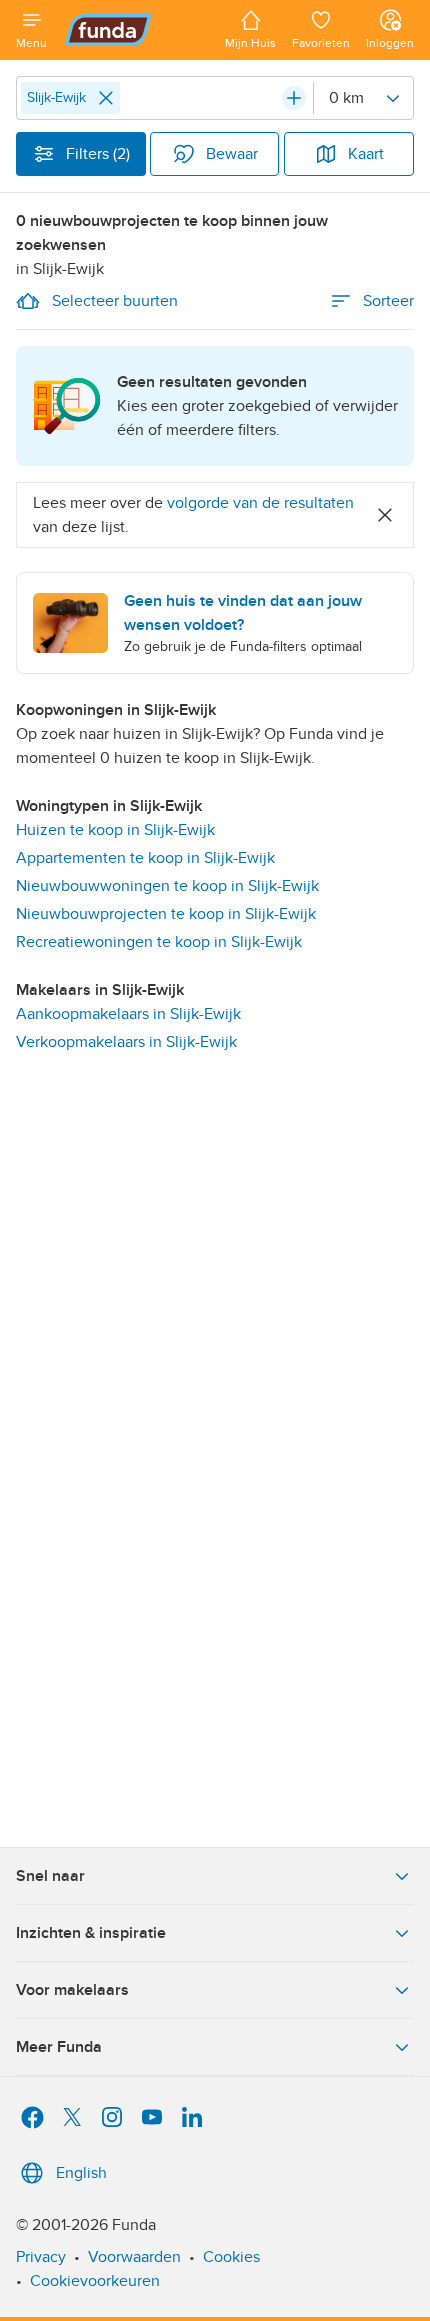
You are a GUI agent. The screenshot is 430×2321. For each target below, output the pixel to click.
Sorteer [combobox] (388, 301)
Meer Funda (59, 2047)
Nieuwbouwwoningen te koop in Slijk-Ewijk (167, 886)
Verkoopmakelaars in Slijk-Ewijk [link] (126, 1042)
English (81, 2173)
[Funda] (136, 30)
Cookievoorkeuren (95, 2281)
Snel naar (50, 1876)
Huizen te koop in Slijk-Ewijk (115, 830)
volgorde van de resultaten (260, 503)
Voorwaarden (134, 2257)
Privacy (41, 2257)
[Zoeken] (294, 98)
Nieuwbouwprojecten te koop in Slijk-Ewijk (166, 914)
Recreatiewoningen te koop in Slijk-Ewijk (159, 942)
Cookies (231, 2257)
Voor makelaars (72, 1990)
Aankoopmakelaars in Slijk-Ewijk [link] (128, 1014)
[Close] (106, 98)
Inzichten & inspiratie (91, 1933)
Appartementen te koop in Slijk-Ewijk (145, 858)
